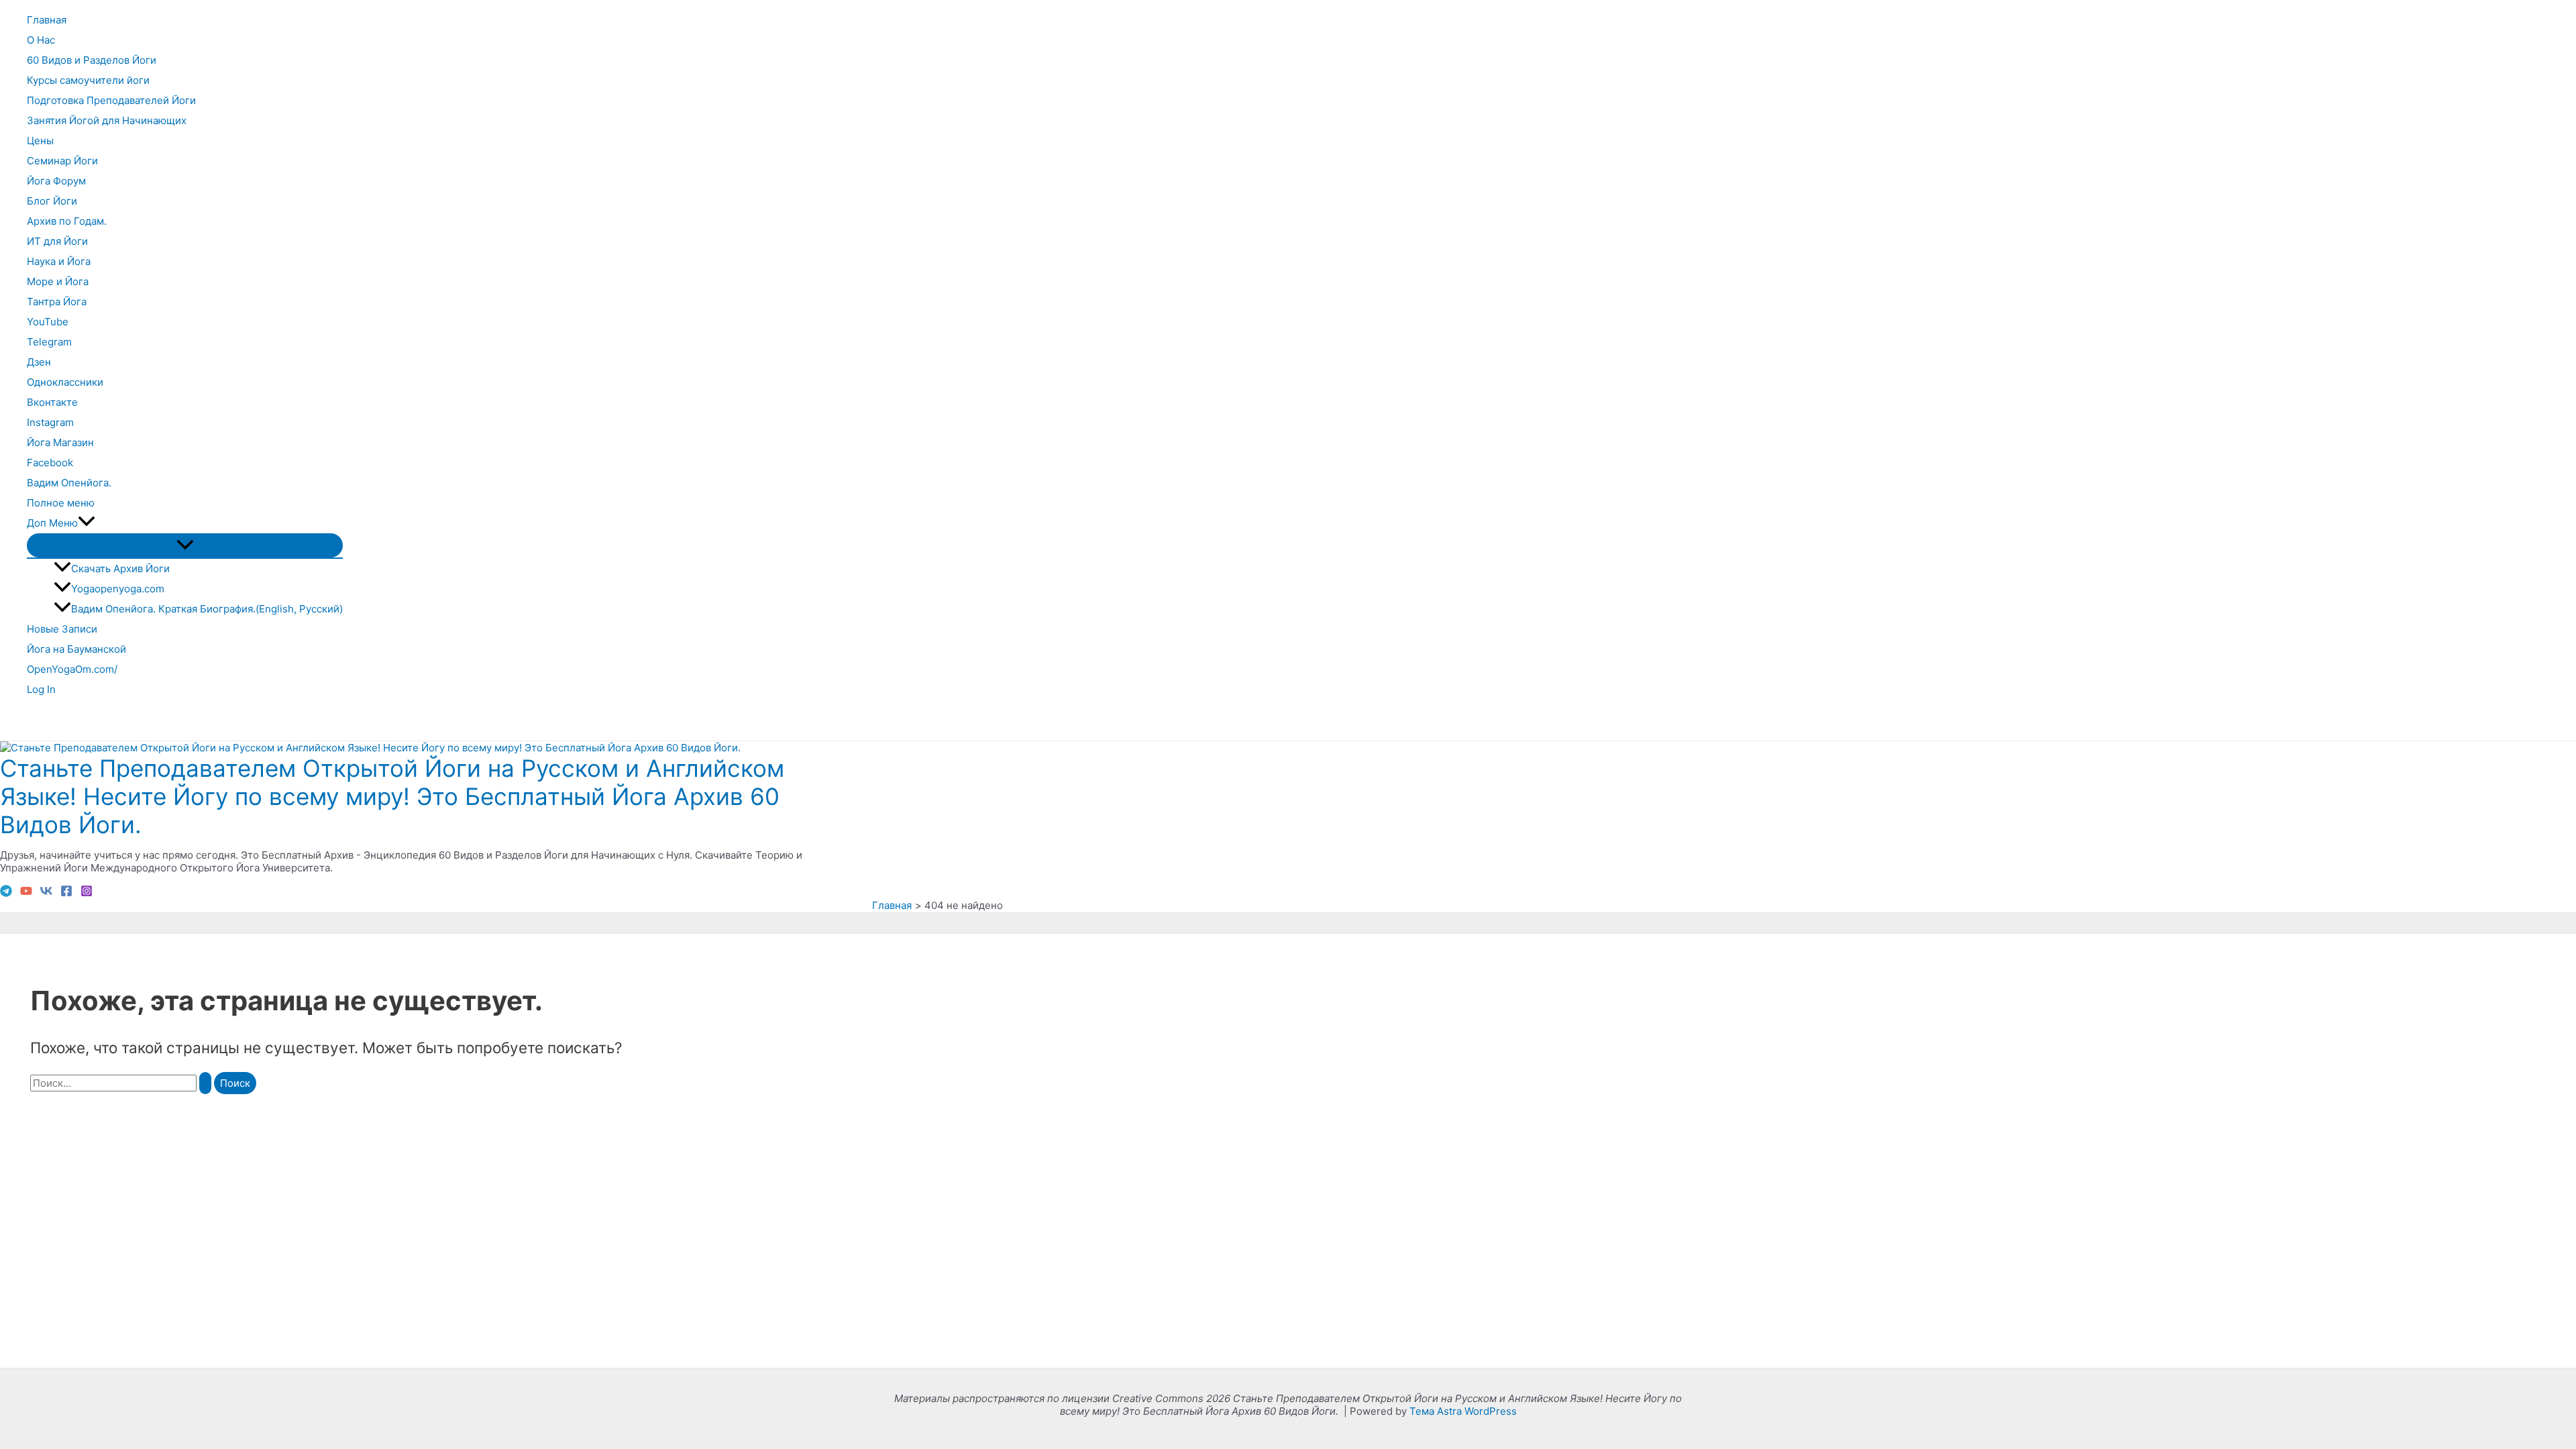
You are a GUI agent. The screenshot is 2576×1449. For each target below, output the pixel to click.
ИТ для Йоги (57, 241)
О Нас (41, 40)
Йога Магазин (60, 442)
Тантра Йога (57, 302)
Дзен (39, 362)
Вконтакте (52, 402)
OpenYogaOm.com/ (72, 669)
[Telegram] (6, 893)
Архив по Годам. (67, 221)
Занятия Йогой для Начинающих (107, 120)
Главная (47, 20)
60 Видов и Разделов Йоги (92, 60)
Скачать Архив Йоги (120, 569)
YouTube (48, 322)
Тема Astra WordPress (1463, 1411)
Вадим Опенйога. (69, 483)
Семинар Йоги (62, 161)
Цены (40, 141)
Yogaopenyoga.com (118, 589)
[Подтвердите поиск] (205, 1083)
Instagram (50, 422)
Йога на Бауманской (76, 649)
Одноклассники (65, 382)
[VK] (46, 893)
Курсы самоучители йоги (88, 80)
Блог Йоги (52, 201)
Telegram (49, 342)
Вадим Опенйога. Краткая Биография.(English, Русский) (207, 609)
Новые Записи (62, 629)
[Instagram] (87, 893)
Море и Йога (58, 281)
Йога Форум (56, 181)
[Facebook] (66, 893)
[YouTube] (26, 893)
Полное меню (61, 503)
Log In (41, 689)
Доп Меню (52, 523)
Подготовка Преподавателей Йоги (111, 100)
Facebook (50, 463)
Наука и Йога (59, 261)
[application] (87, 523)
